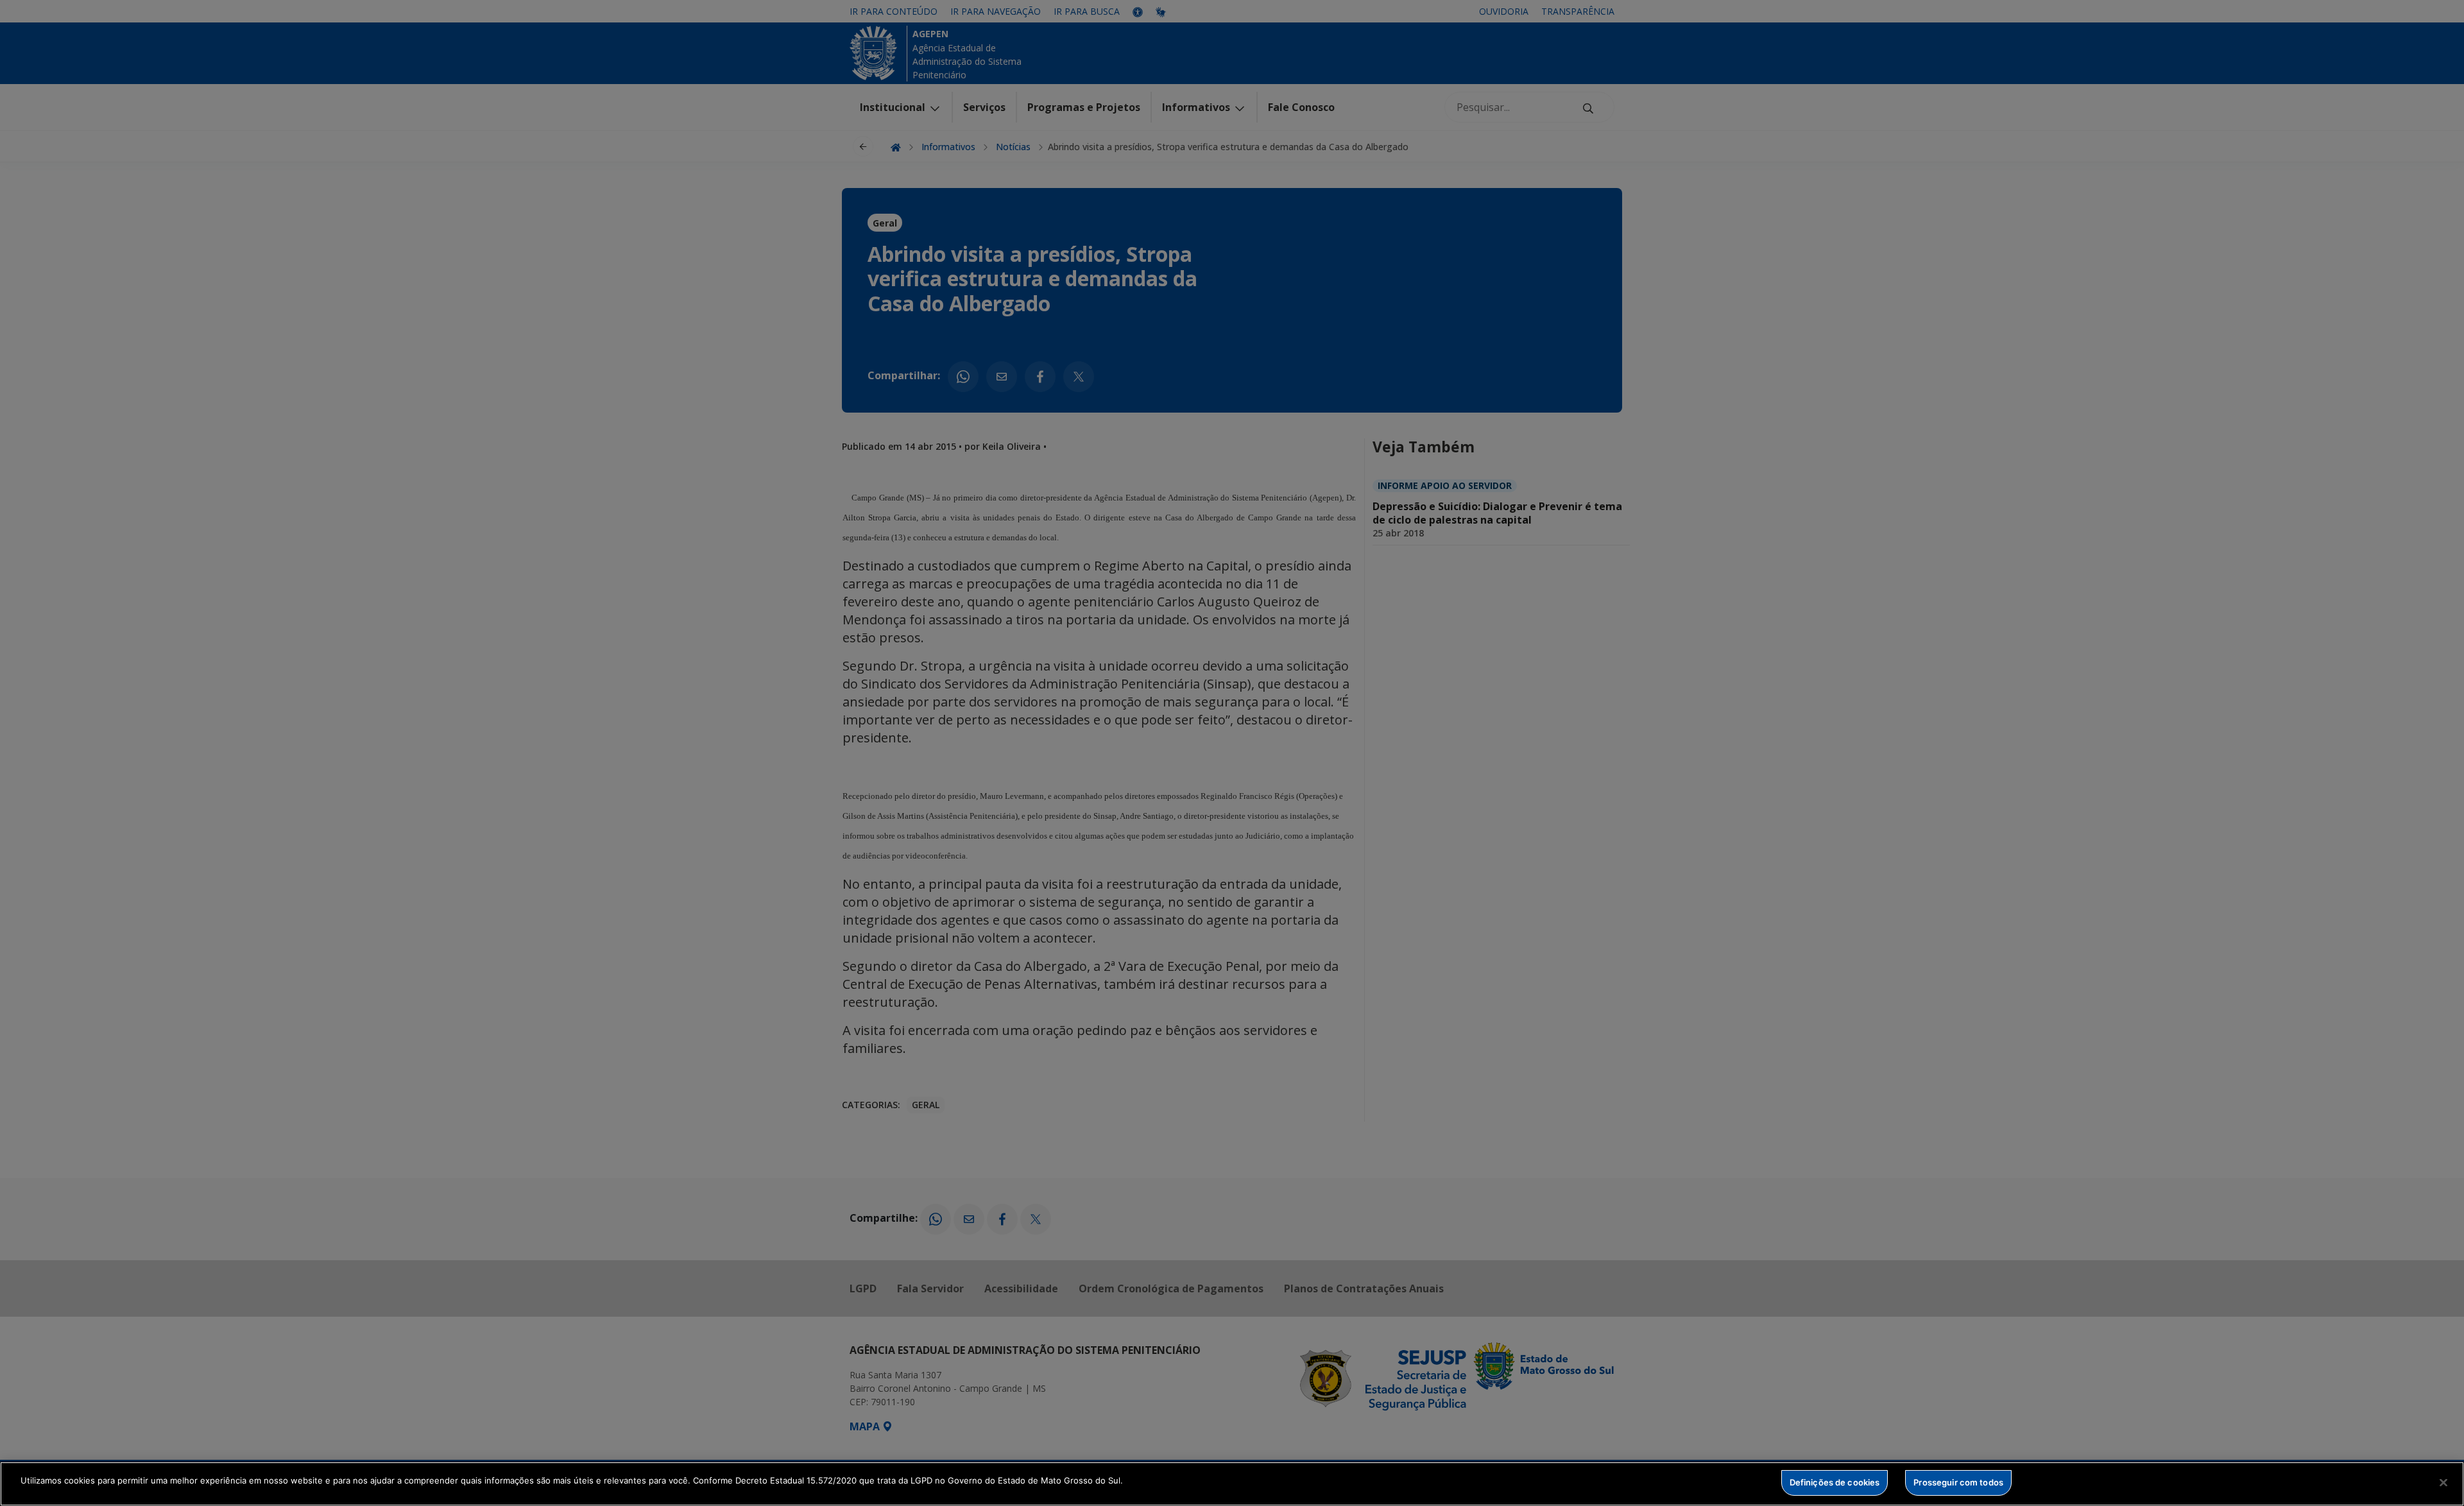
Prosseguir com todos (1958, 1482)
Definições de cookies (1835, 1482)
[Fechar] (2443, 1482)
